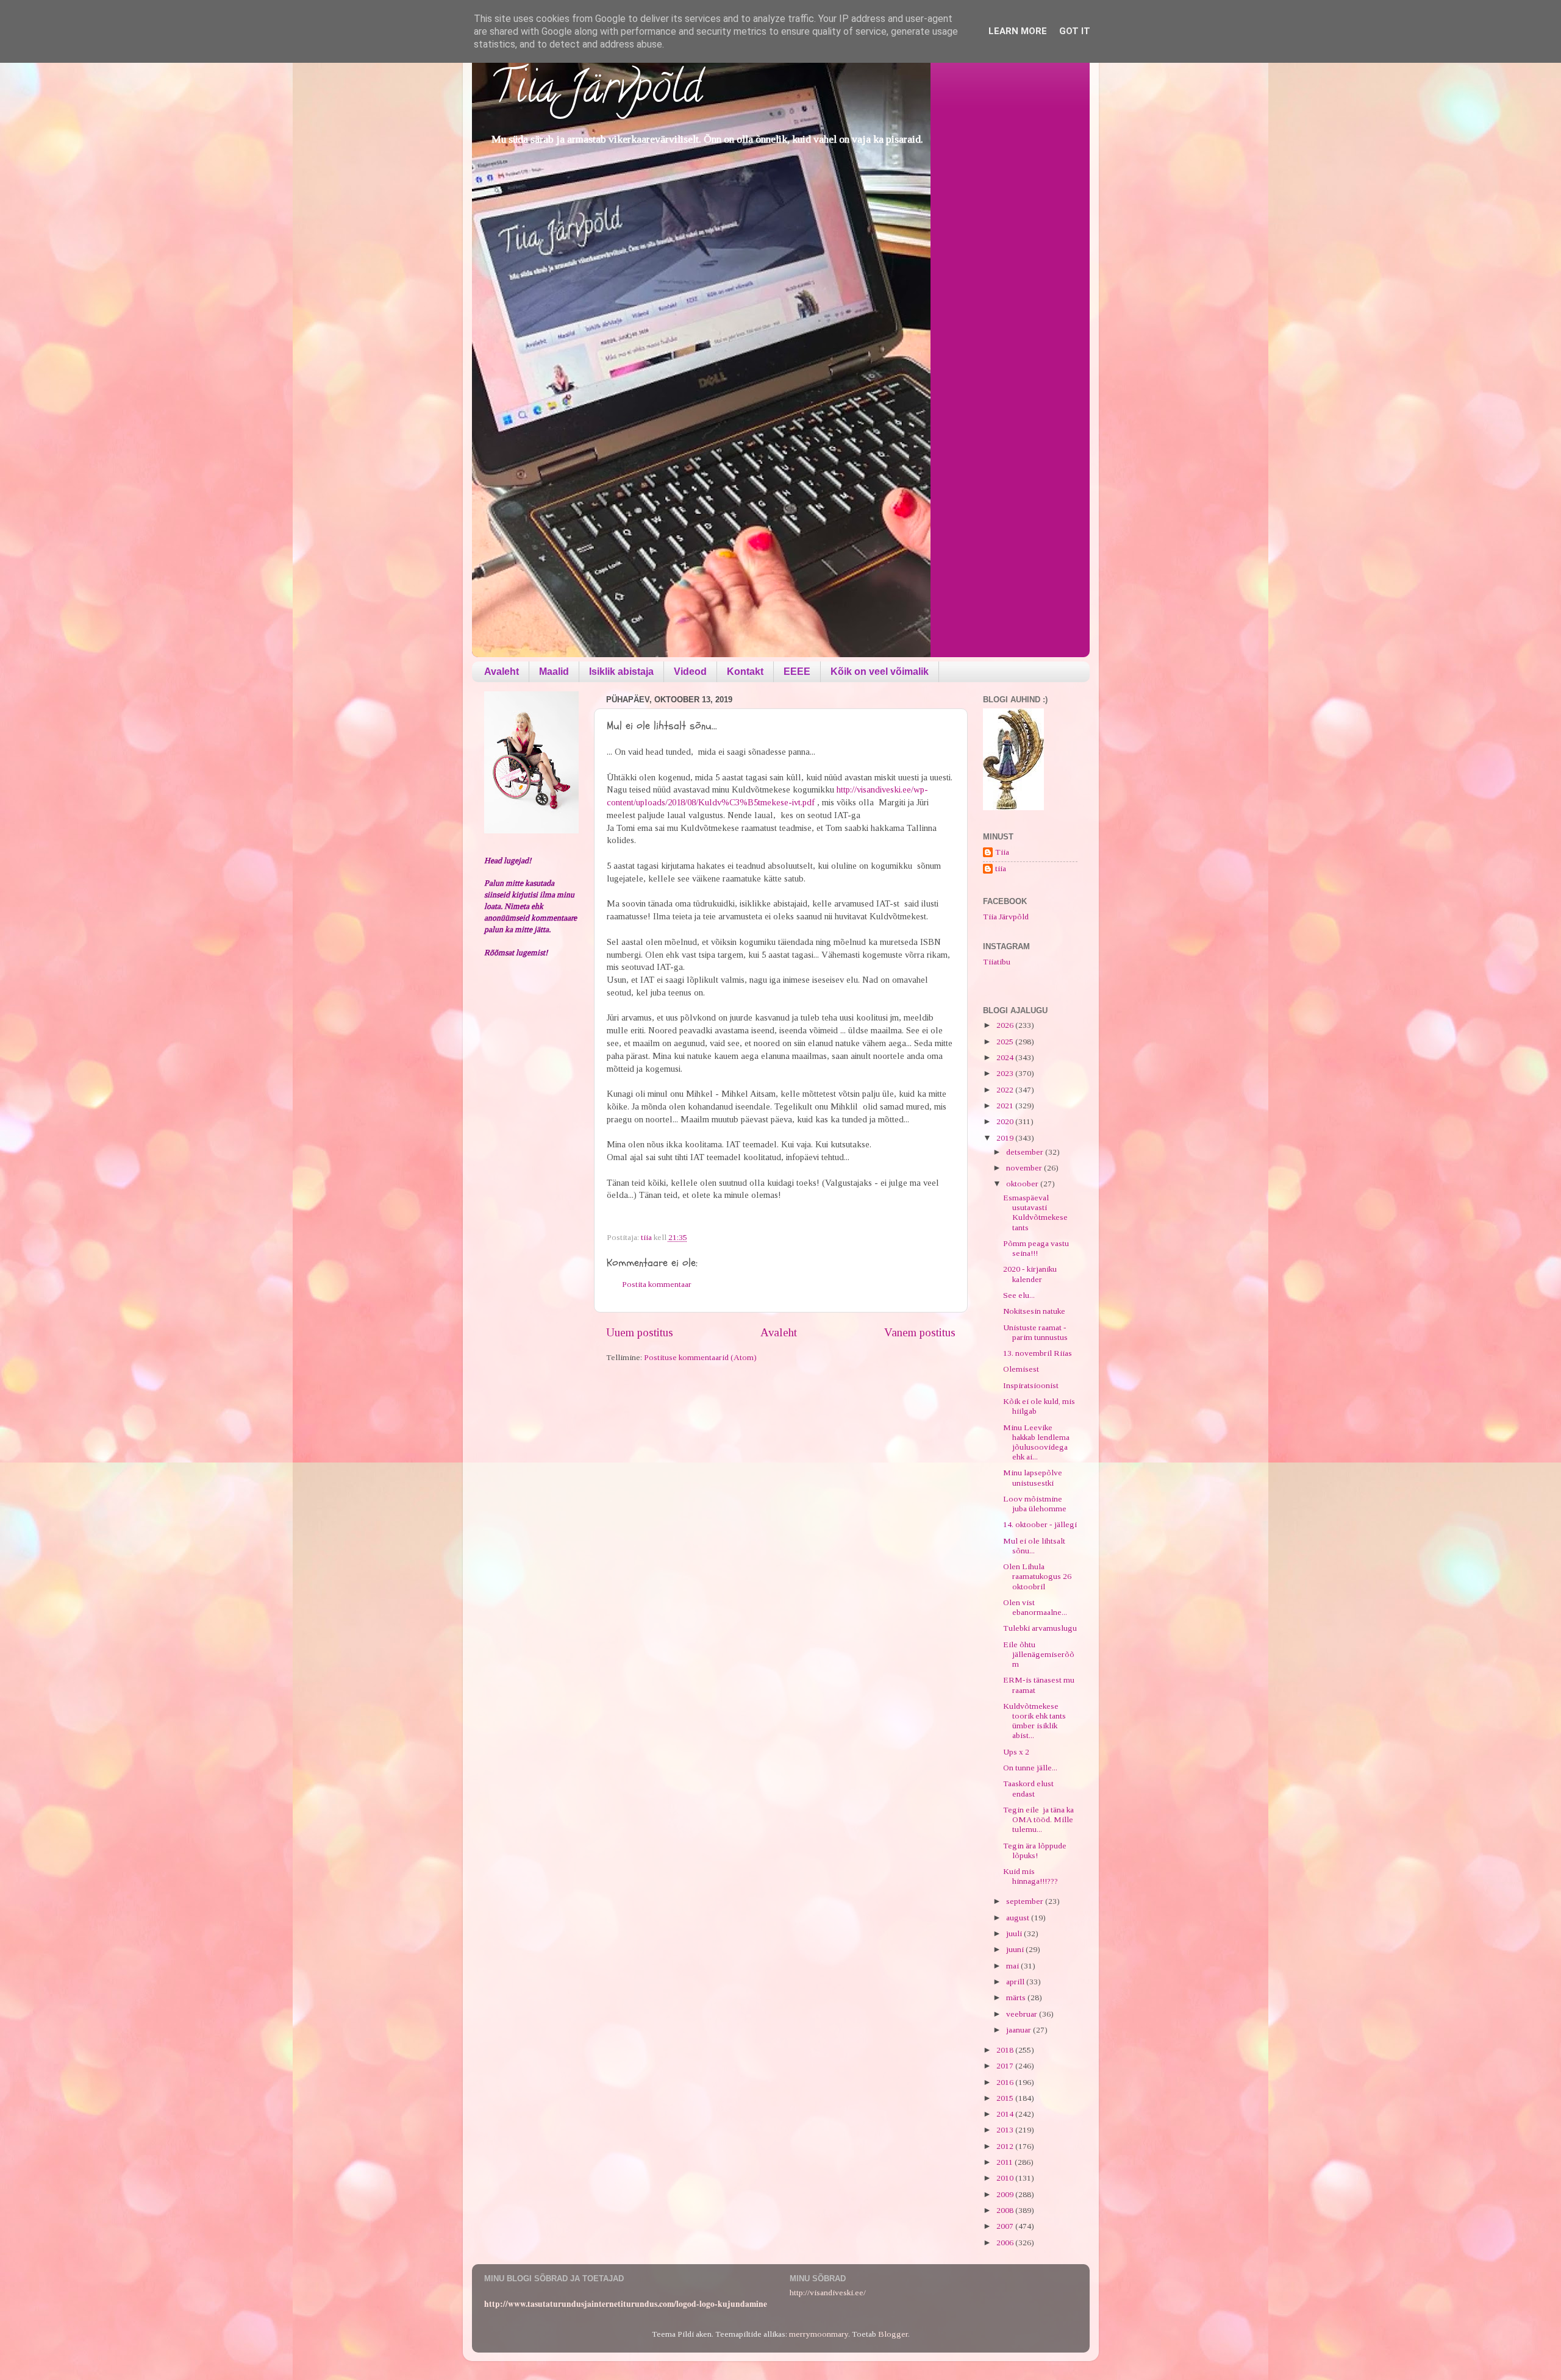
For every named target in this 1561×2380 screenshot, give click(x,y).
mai (1013, 1966)
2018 (1006, 2050)
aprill (1016, 1982)
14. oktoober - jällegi (1040, 1524)
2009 (1006, 2194)
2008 (1006, 2210)
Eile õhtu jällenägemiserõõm (1039, 1654)
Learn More (1018, 31)
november (1025, 1168)
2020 (1006, 1121)
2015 (1006, 2098)
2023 (1006, 1073)
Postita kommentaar (657, 1284)
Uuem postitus (640, 1332)
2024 (1006, 1057)
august (1019, 1918)
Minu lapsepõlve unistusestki (1033, 1477)
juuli (1015, 1933)
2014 (1006, 2114)
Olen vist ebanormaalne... (1035, 1607)
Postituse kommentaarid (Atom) (700, 1357)
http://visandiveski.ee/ (828, 2293)
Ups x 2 (1016, 1752)
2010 (1006, 2178)
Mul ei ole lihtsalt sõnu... (1034, 1546)
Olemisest (1021, 1369)
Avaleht (502, 672)
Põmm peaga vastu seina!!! (1036, 1248)
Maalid (554, 672)
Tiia (1002, 852)
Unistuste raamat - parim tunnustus (1035, 1332)
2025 (1006, 1042)
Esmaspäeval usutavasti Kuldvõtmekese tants (1035, 1213)
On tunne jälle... (1030, 1768)
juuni (1016, 1949)
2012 (1006, 2146)
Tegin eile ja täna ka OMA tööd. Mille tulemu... (1038, 1819)
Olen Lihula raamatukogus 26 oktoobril (1037, 1576)
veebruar (1023, 2014)
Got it (1075, 31)
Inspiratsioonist (1031, 1385)
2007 (1006, 2226)
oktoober (1023, 1184)
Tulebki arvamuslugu (1040, 1628)
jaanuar (1020, 2030)
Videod (690, 672)
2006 (1006, 2243)
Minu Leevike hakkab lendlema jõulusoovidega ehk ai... (1036, 1442)
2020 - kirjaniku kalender (1030, 1274)
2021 (1006, 1106)
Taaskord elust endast (1028, 1788)
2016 (1006, 2082)
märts (1017, 1997)
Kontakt (745, 672)
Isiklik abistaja (621, 672)
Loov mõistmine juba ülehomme (1035, 1504)
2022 (1006, 1090)
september (1026, 1901)
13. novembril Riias (1038, 1353)
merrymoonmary (819, 2334)
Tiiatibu (997, 962)
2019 (1006, 1138)
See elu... (1019, 1295)
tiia (1001, 868)
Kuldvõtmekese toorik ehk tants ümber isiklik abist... (1034, 1721)
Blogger (893, 2334)
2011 (1006, 2162)
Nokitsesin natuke (1034, 1311)
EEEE (797, 672)
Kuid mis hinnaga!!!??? (1031, 1876)
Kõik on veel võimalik (880, 672)
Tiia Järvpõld (596, 92)
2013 (1006, 2130)
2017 (1006, 2066)
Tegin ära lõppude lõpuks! (1035, 1851)
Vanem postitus (920, 1332)
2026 (1006, 1025)
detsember (1026, 1152)
